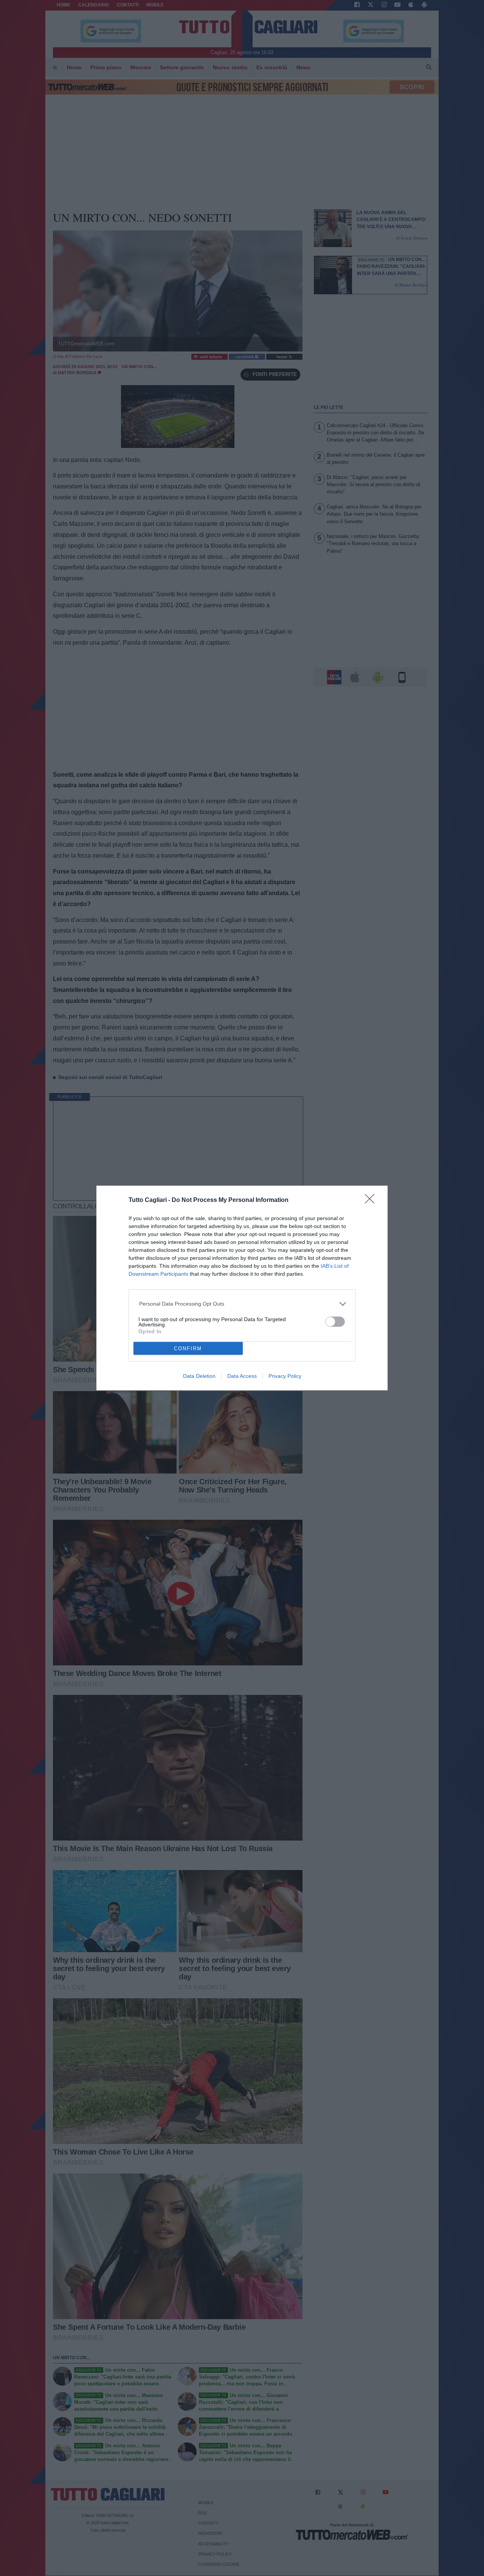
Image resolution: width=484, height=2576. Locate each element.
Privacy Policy (285, 1376)
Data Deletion (199, 1376)
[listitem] (242, 1304)
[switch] (335, 1322)
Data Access (242, 1376)
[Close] (372, 1201)
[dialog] (242, 1288)
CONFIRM (188, 1349)
